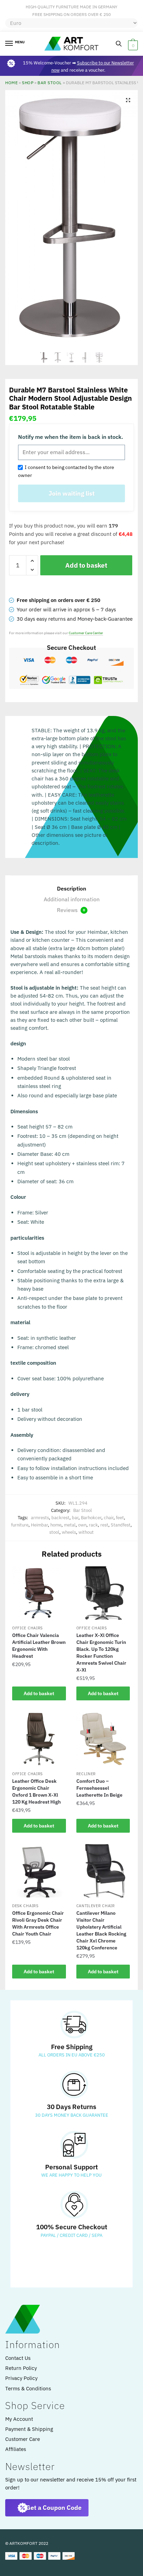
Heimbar (39, 1525)
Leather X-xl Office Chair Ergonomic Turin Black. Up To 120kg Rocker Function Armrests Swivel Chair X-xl (101, 1653)
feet (120, 1518)
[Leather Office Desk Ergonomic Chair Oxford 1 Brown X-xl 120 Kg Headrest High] (39, 1739)
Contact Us (18, 2358)
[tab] (71, 889)
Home (11, 83)
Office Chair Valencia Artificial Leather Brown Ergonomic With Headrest (39, 1646)
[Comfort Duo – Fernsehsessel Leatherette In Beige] (103, 1739)
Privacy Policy (21, 2378)
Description (71, 888)
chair (109, 1518)
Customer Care (23, 2439)
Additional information (72, 899)
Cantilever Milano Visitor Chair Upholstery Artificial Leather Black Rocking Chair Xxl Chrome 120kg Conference (101, 1930)
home (56, 1525)
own (82, 1525)
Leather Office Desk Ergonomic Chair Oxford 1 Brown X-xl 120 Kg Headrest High (36, 1791)
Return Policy (21, 2368)
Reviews (71, 910)
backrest (60, 1518)
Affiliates (16, 2449)
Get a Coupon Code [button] (54, 2508)
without (86, 1532)
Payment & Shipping (29, 2429)
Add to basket (86, 565)
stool (54, 1532)
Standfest (121, 1525)
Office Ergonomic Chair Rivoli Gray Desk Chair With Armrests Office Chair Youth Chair (38, 1923)
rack (93, 1525)
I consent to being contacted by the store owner (66, 471)
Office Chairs (27, 1628)
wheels (69, 1532)
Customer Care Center (86, 633)
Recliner (86, 1774)
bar (75, 1518)
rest (104, 1525)
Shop (28, 83)
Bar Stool (50, 83)
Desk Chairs (25, 1906)
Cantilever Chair (96, 1906)
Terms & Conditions (28, 2388)
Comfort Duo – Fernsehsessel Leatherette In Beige (99, 1788)
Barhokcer (91, 1518)
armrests (40, 1518)
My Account (19, 2419)
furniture (20, 1525)
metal (70, 1525)
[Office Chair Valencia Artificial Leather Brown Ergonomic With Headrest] (39, 1593)
